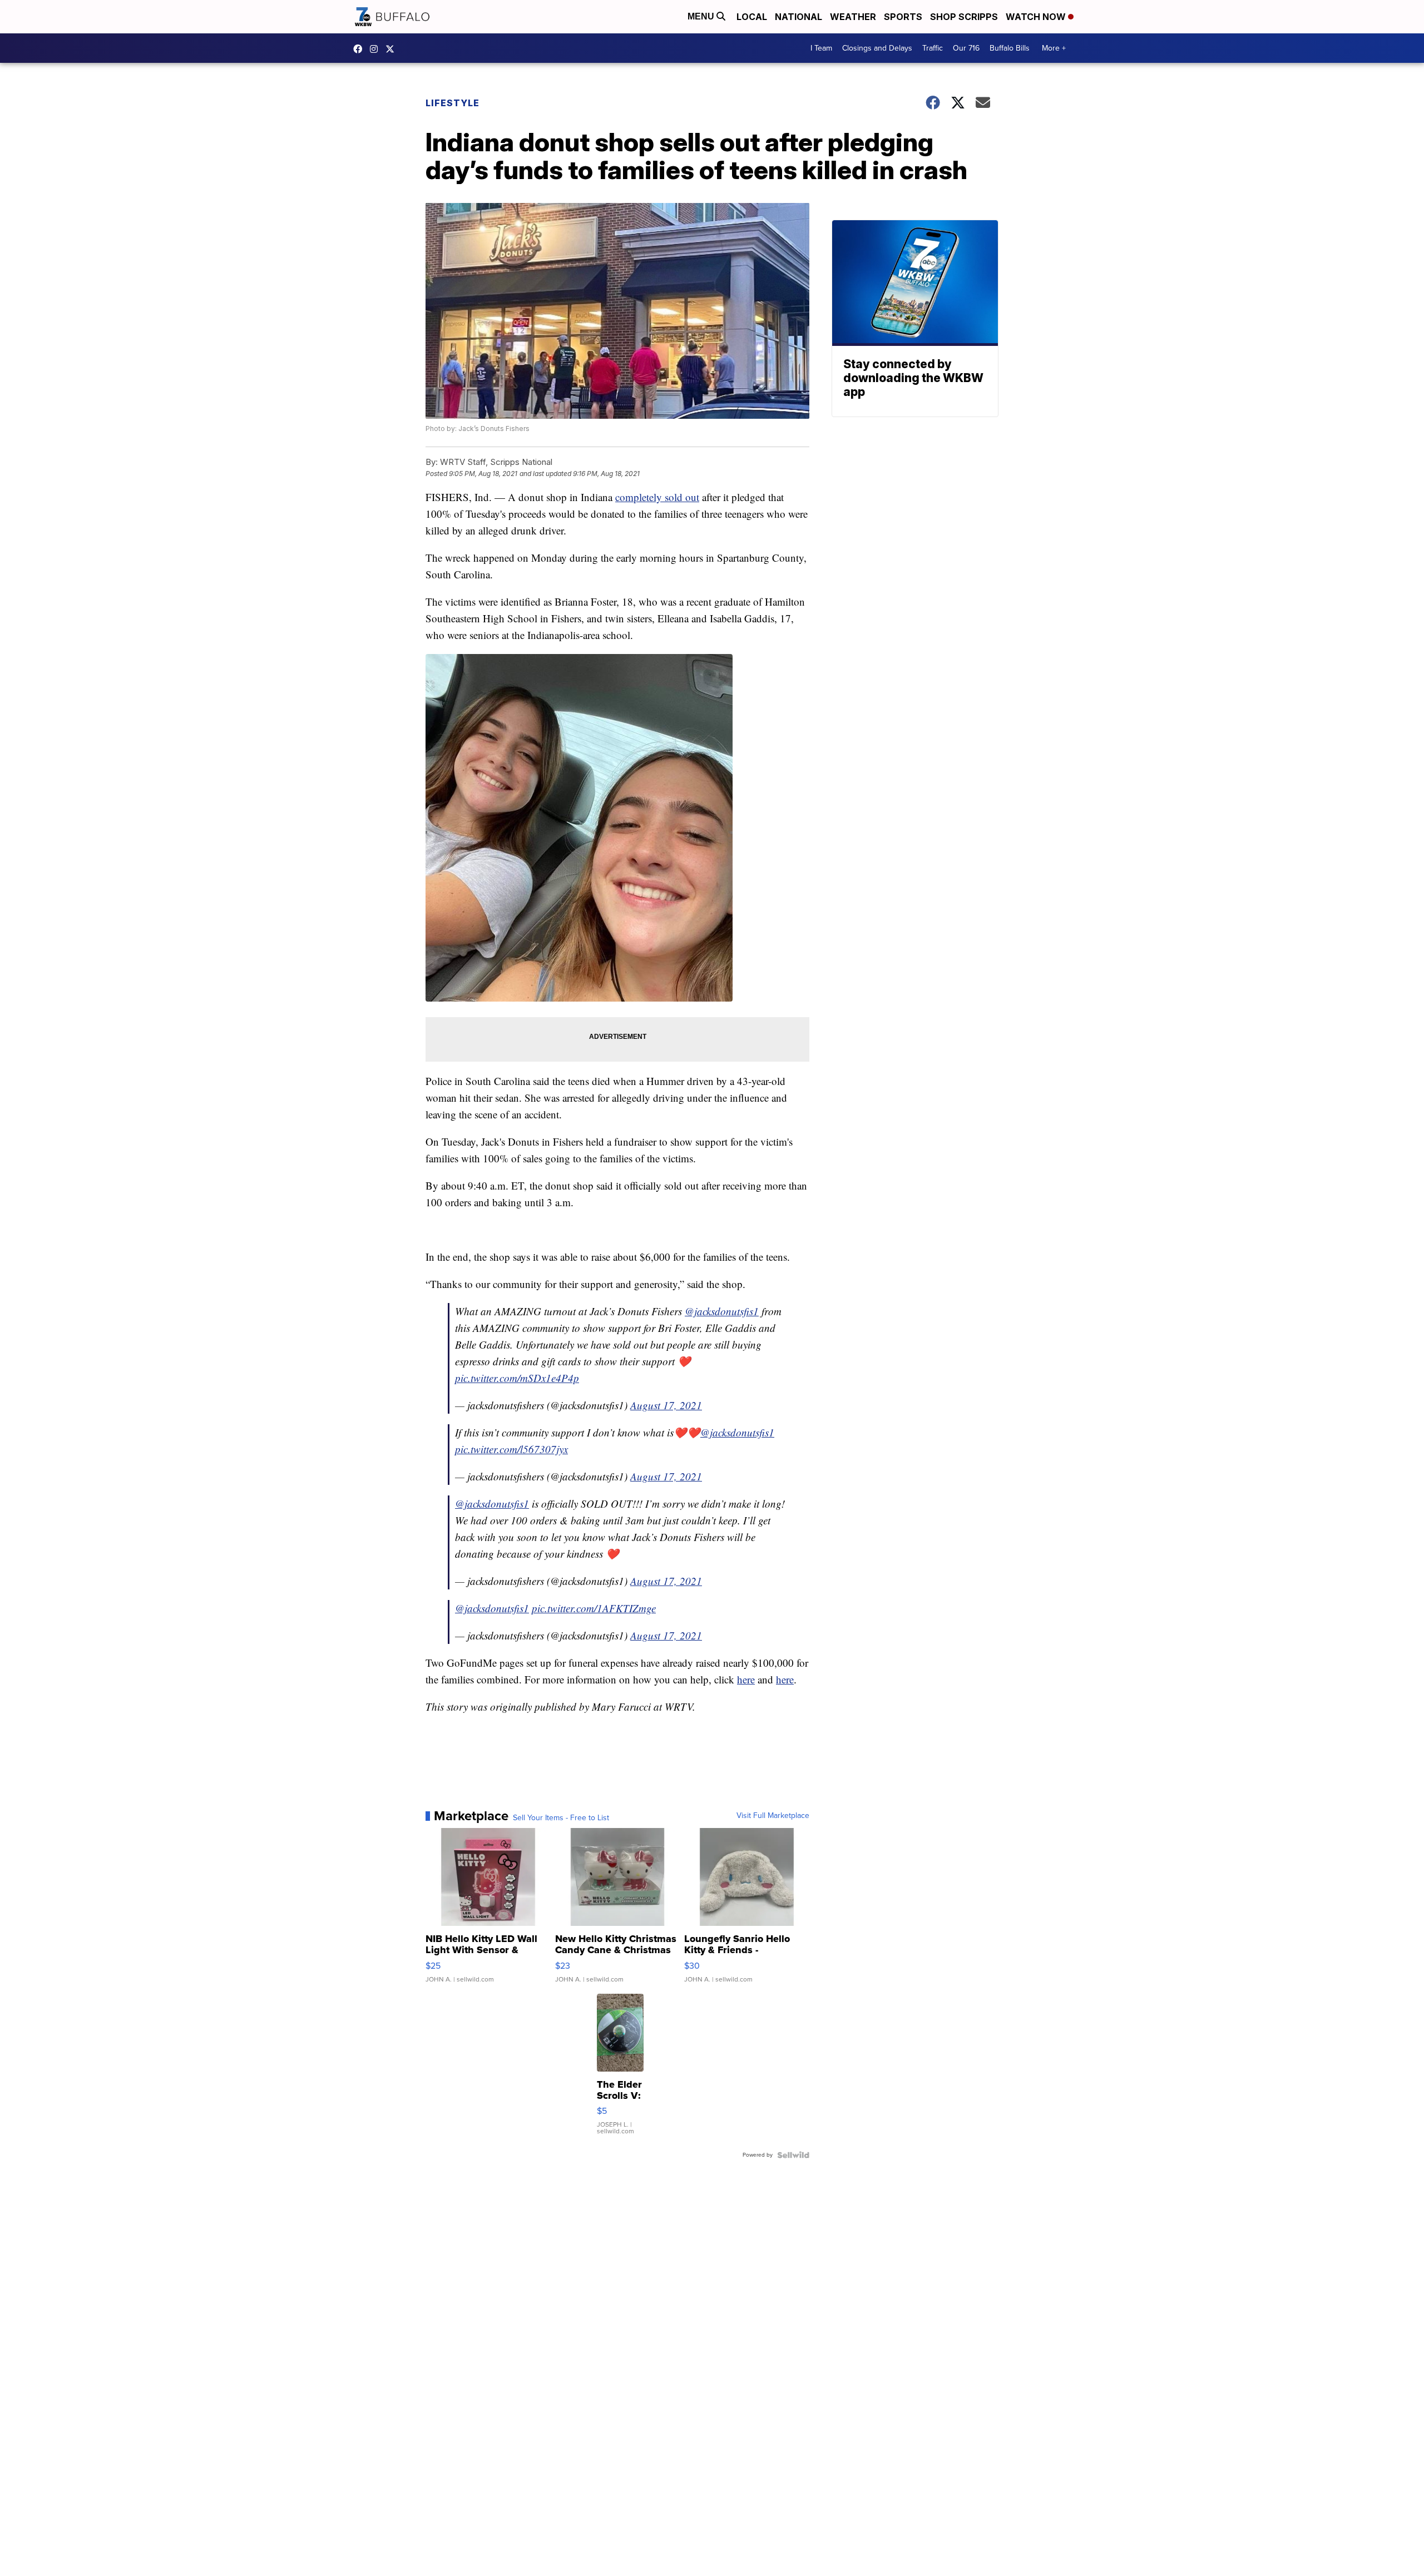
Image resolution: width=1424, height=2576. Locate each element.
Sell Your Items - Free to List (561, 1818)
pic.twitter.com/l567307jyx (511, 1449)
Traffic (933, 48)
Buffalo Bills (1010, 48)
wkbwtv (360, 49)
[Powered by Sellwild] (793, 2155)
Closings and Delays (877, 48)
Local (752, 17)
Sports (903, 17)
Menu (702, 16)
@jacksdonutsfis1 (722, 1311)
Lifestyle (453, 103)
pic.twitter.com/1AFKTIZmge (594, 1608)
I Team (821, 48)
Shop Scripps (964, 17)
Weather (853, 17)
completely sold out (657, 497)
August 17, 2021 (666, 1405)
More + (1054, 48)
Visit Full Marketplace (773, 1816)
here (746, 1679)
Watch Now (1037, 17)
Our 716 (966, 48)
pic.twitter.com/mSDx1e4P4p (517, 1378)
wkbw (377, 49)
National (798, 17)
